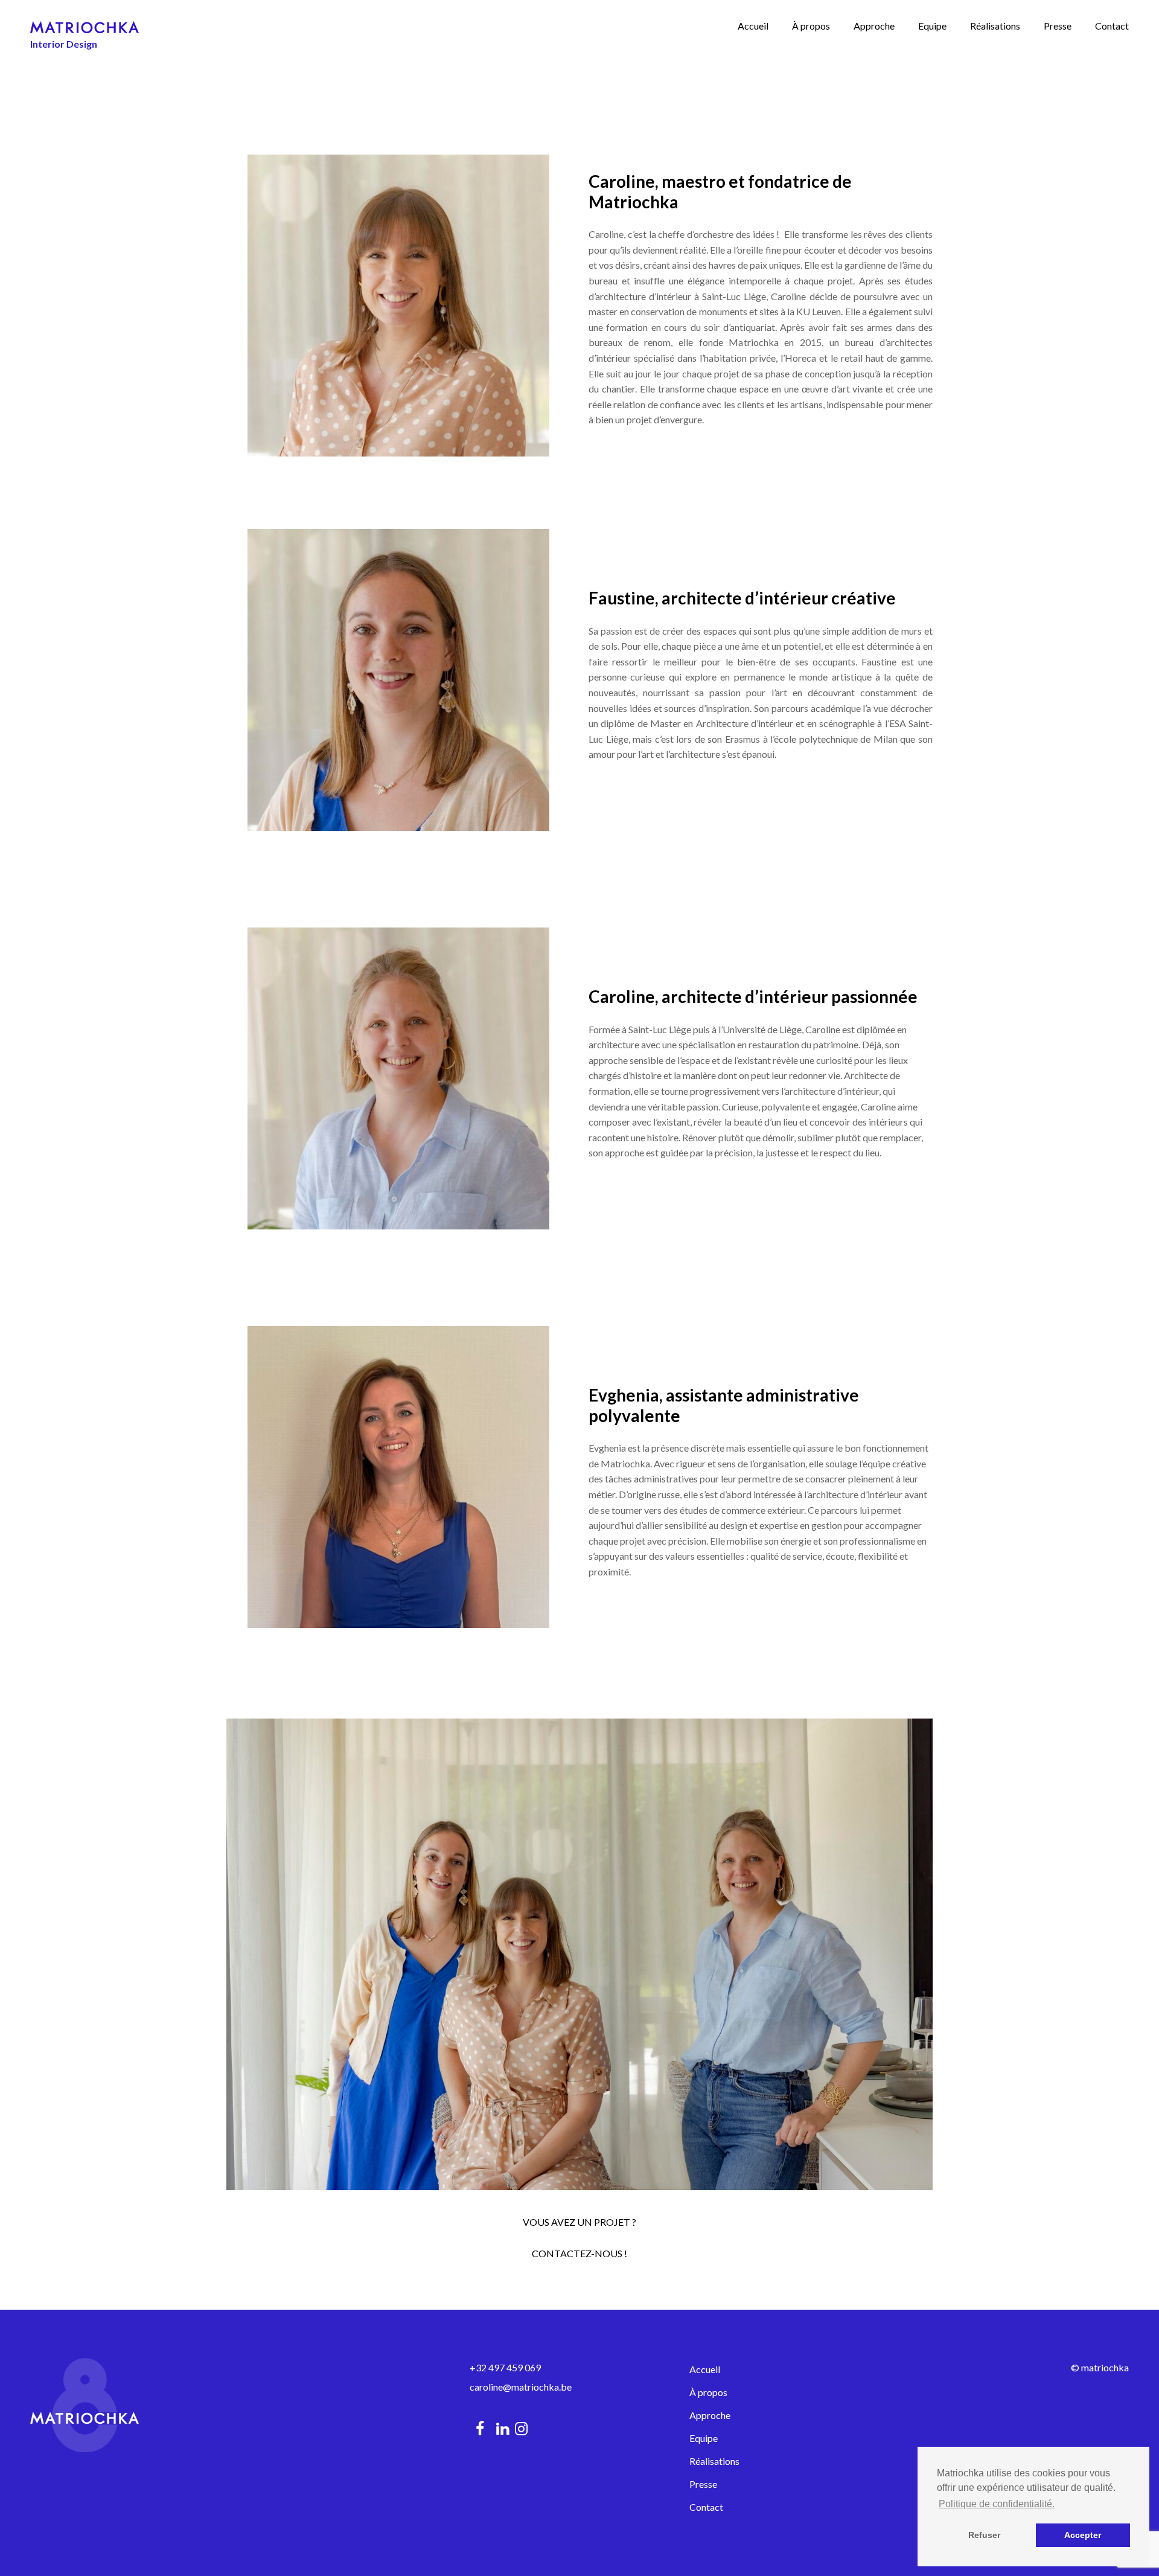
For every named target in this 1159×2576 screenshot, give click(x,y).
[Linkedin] (503, 2428)
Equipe (932, 26)
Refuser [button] (984, 2535)
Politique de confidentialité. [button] (997, 2504)
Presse (1058, 26)
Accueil (753, 26)
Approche (874, 26)
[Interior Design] (85, 26)
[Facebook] (480, 2428)
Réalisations (995, 26)
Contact (1112, 26)
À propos (811, 26)
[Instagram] (524, 2428)
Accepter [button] (1083, 2535)
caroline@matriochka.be (521, 2387)
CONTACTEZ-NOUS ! (579, 2253)
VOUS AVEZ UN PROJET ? (579, 2222)
